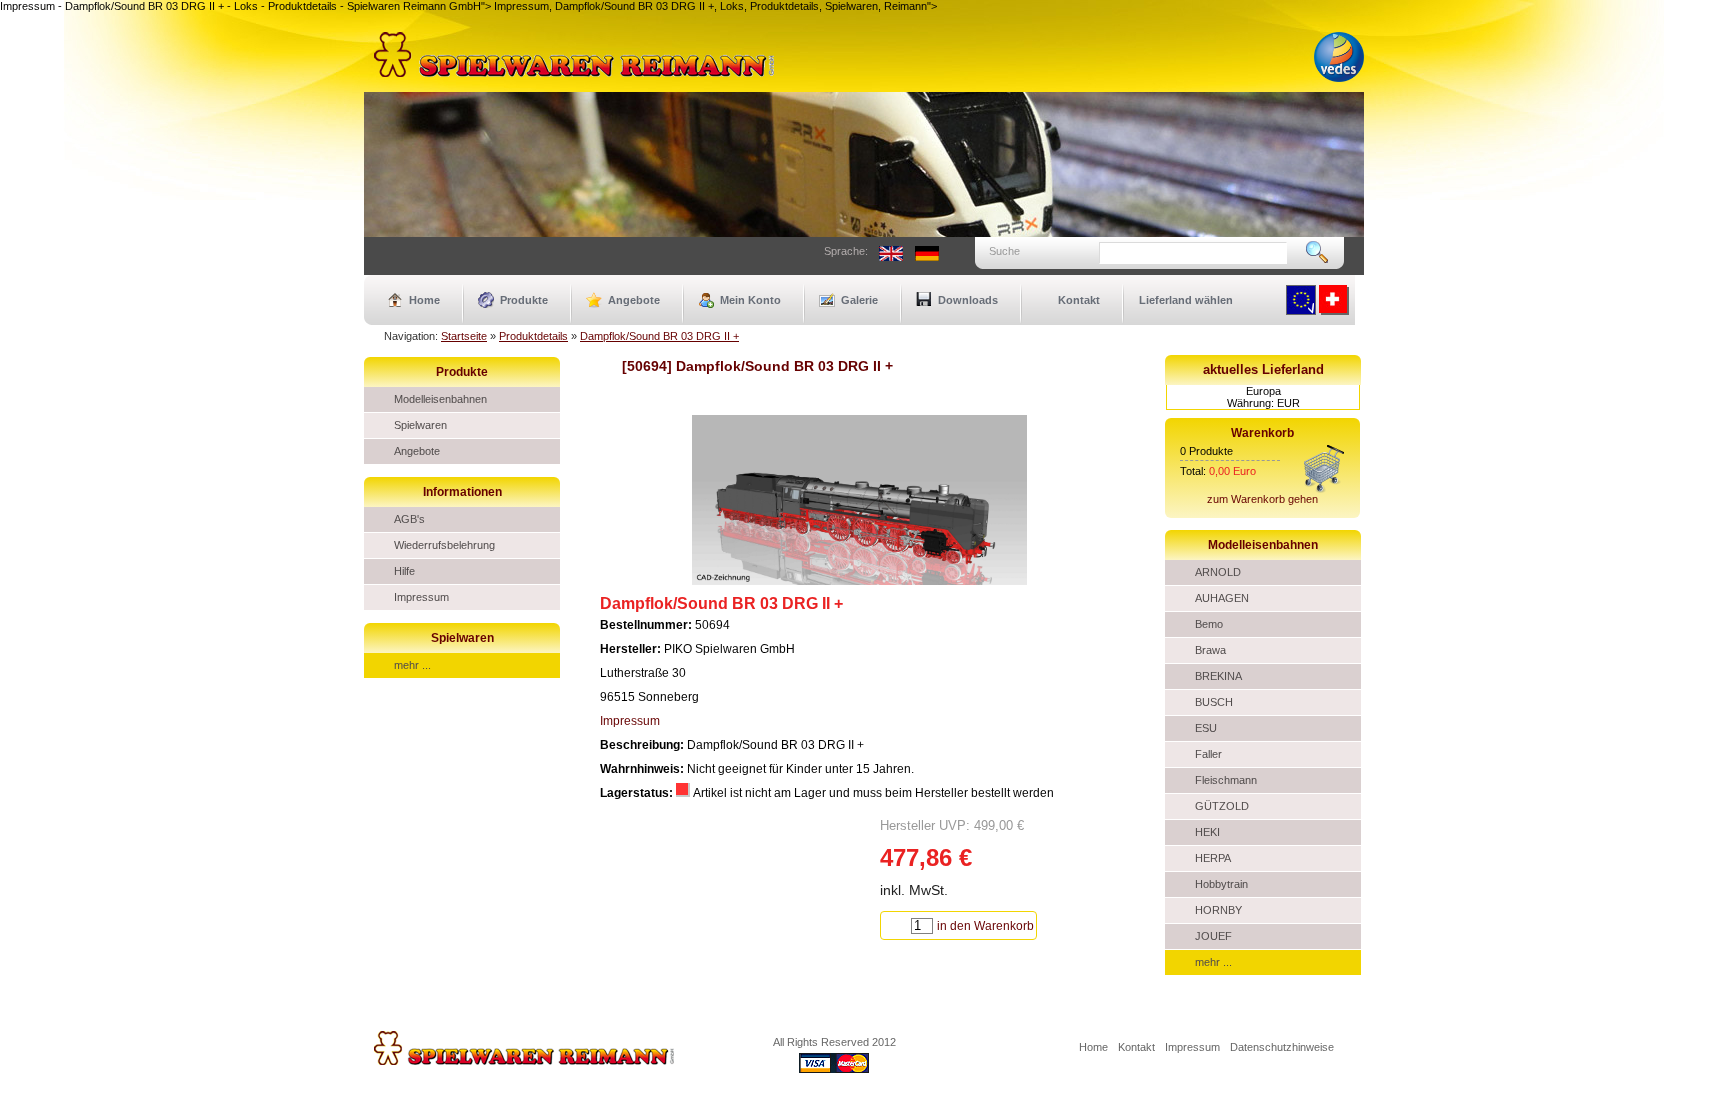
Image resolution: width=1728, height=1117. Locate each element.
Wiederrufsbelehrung (444, 545)
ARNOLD (1218, 572)
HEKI (1207, 832)
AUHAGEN (1222, 598)
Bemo (1209, 624)
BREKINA (1218, 676)
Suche (1004, 251)
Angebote (634, 300)
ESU (1206, 728)
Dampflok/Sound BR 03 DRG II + (659, 336)
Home (424, 300)
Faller (1208, 754)
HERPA (1213, 858)
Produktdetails (533, 336)
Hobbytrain (1221, 884)
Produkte (524, 300)
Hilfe (404, 571)
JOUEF (1213, 936)
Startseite (464, 336)
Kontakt (1079, 300)
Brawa (1210, 650)
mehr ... (412, 665)
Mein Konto (750, 300)
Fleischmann (1226, 780)
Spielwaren (420, 425)
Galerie (859, 300)
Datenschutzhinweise (1282, 1047)
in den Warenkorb (985, 926)
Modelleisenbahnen (440, 399)
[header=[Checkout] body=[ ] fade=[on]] (1324, 489)
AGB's (409, 519)
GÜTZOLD (1222, 806)
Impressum (421, 597)
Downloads (968, 300)
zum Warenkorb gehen (1262, 499)
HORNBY (1218, 910)
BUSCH (1214, 702)
